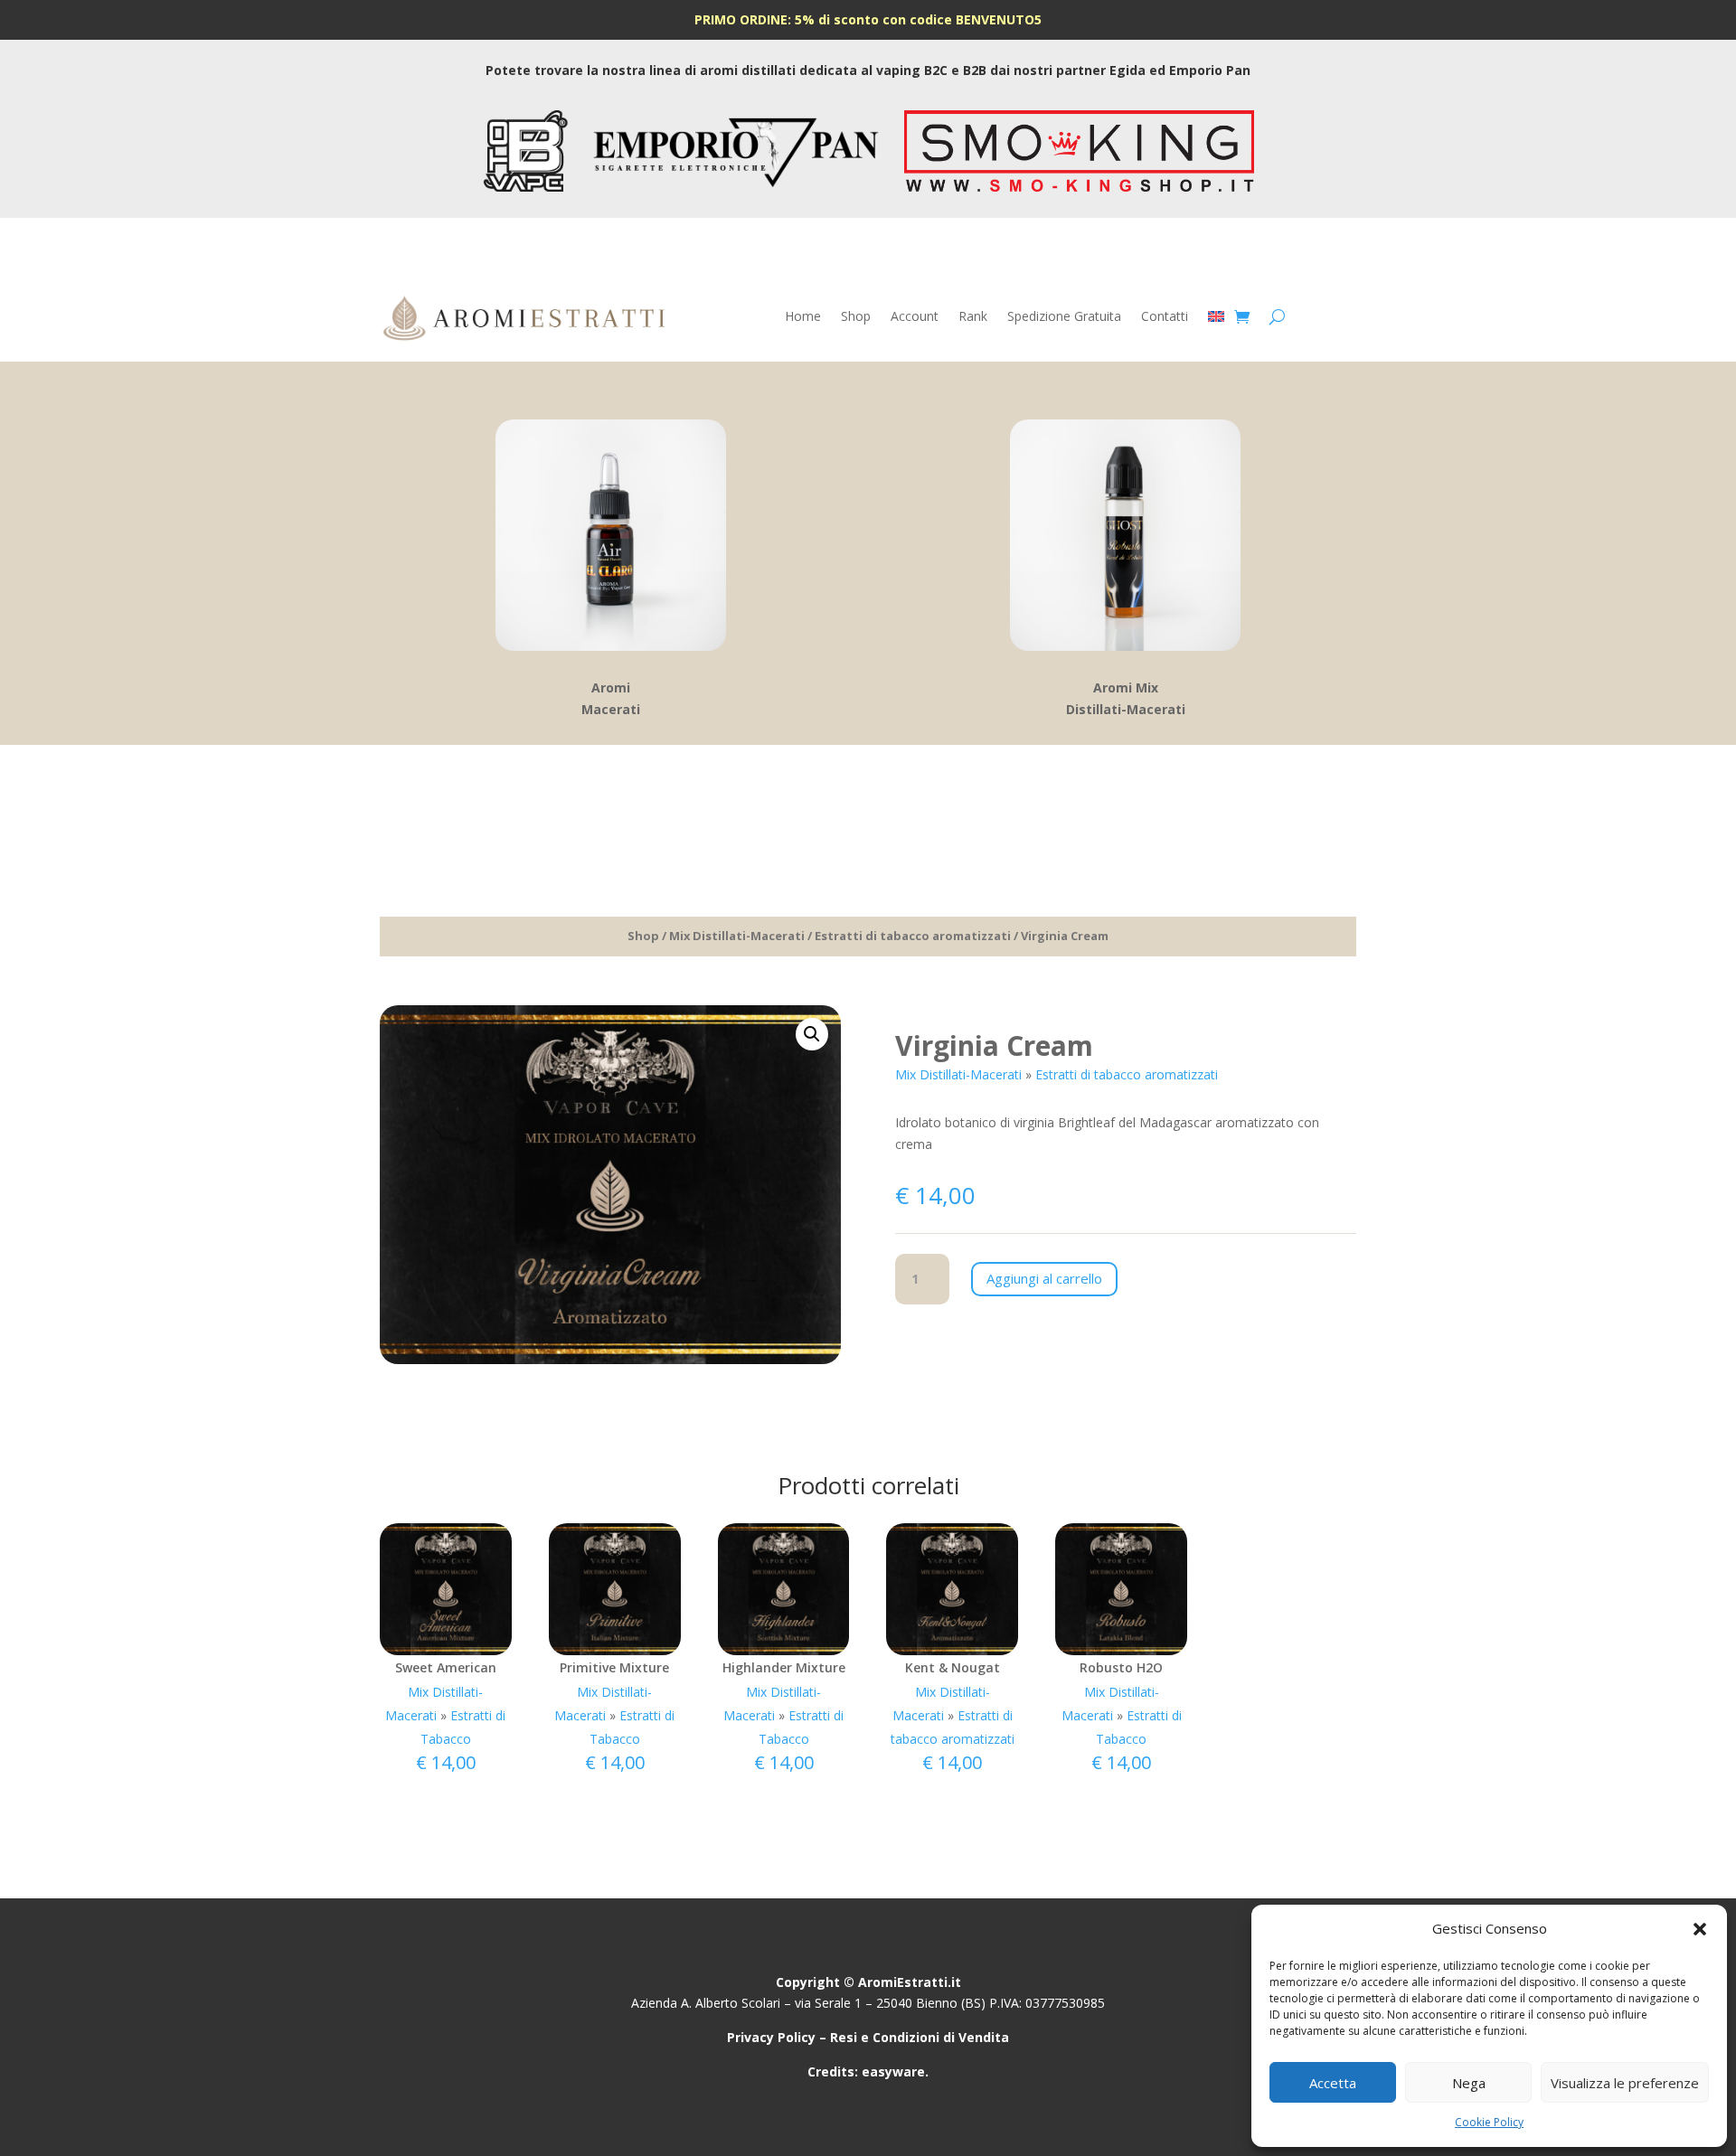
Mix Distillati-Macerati (737, 936)
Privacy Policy (771, 2037)
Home (803, 317)
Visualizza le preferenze (1625, 2083)
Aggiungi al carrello (1044, 1278)
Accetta (1333, 2083)
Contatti (1165, 317)
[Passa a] (1216, 320)
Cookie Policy (1489, 2122)
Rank (973, 317)
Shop (856, 317)
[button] (1700, 1929)
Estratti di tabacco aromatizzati (913, 936)
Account (915, 317)
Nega (1469, 2083)
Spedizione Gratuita (1064, 317)
